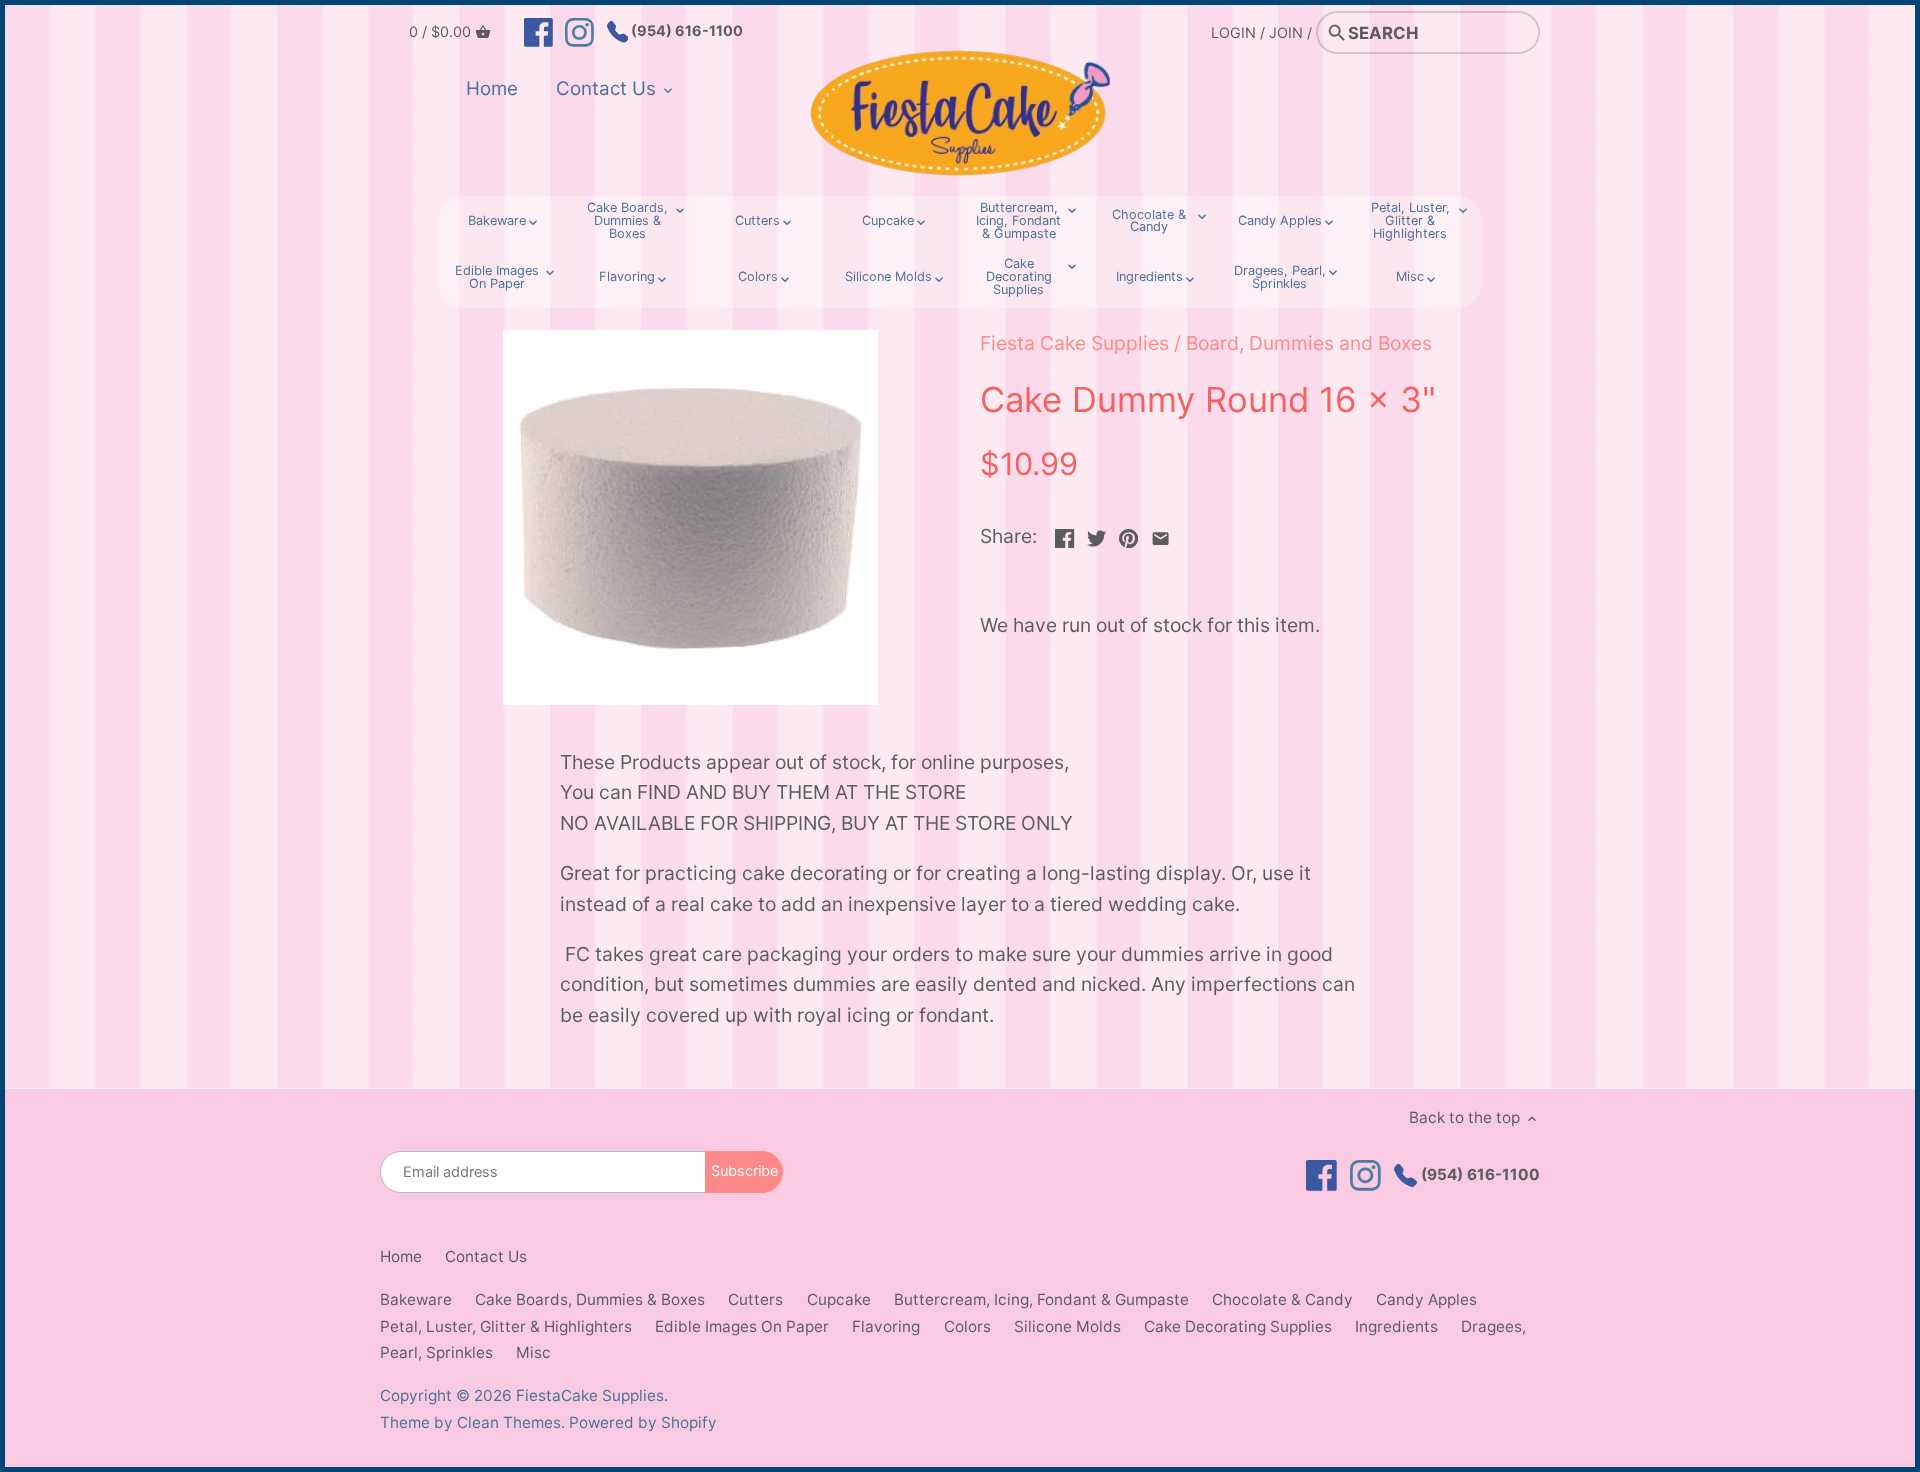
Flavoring (886, 1326)
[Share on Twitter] (1096, 534)
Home (401, 1256)
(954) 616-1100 (685, 30)
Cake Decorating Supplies (1238, 1326)
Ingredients (1396, 1326)
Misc (533, 1352)
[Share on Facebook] (1064, 534)
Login (1233, 32)
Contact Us (486, 1256)
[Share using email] (1160, 534)
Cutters (755, 1299)
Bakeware (416, 1299)
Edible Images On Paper (742, 1326)
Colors (967, 1326)
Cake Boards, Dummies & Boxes (590, 1299)
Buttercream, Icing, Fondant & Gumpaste (1041, 1299)
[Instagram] (579, 31)
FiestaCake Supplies (590, 1395)
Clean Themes (509, 1422)
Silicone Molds (1067, 1326)
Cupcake (839, 1299)
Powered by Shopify (643, 1422)
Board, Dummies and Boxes (1309, 343)
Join (1286, 32)
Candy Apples (1426, 1299)
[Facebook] (538, 31)
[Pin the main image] (1128, 534)
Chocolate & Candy (1282, 1299)
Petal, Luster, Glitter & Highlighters (506, 1326)
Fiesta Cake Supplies (1074, 343)
